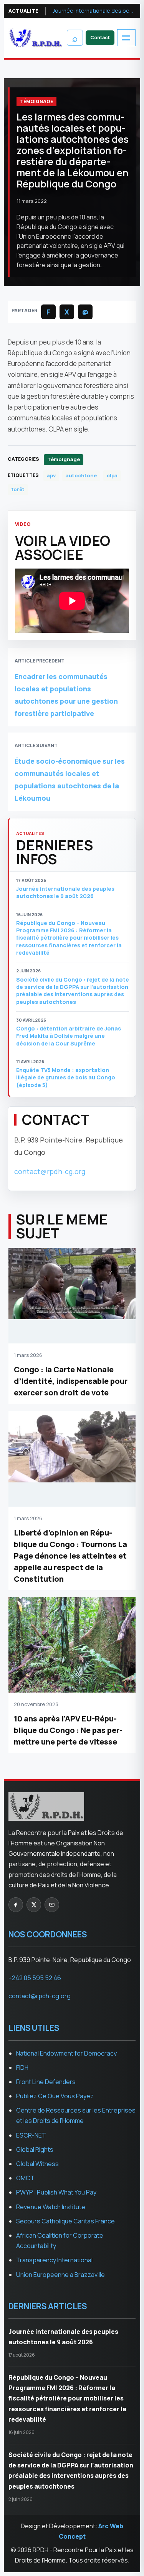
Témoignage (36, 101)
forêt (18, 489)
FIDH (22, 2067)
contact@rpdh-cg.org (50, 1171)
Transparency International (54, 2260)
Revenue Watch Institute (51, 2207)
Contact (100, 38)
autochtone (81, 475)
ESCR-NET (31, 2135)
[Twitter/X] (34, 1905)
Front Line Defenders (46, 2082)
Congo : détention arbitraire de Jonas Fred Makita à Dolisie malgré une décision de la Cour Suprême (69, 1036)
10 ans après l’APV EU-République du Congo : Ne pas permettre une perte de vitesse (68, 1730)
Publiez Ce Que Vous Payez (55, 2096)
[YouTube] (52, 1905)
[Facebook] (16, 1905)
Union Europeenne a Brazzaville (60, 2275)
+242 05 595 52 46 (35, 1978)
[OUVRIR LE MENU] (126, 38)
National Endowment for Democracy (66, 2053)
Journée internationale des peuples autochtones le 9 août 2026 (94, 11)
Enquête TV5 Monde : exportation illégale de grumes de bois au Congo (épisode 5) (66, 1077)
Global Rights (35, 2149)
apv (51, 475)
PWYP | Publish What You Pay (56, 2192)
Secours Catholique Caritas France (65, 2221)
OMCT (25, 2178)
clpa (112, 475)
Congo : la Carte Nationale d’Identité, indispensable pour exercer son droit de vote (71, 1381)
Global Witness (37, 2164)
